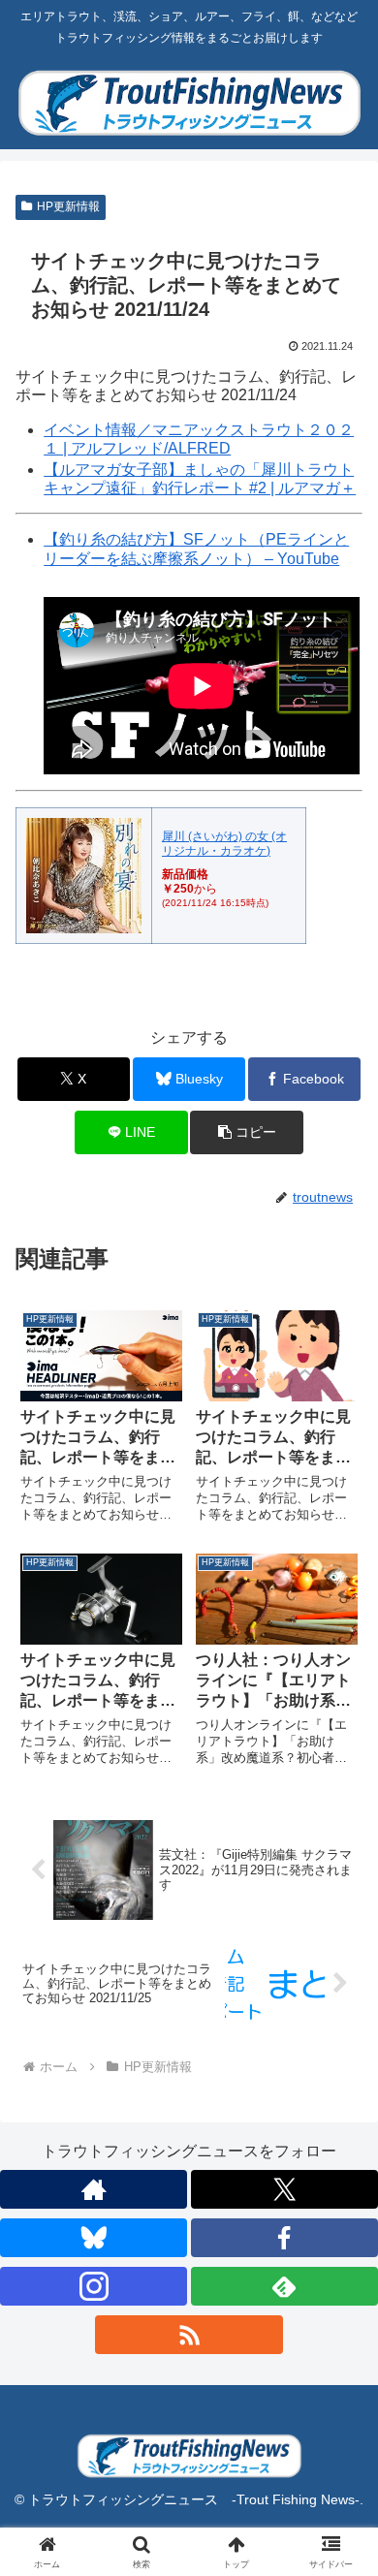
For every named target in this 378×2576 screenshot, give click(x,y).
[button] (246, 1132)
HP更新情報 (68, 206)
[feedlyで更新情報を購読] (284, 2286)
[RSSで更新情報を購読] (189, 2335)
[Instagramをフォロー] (94, 2286)
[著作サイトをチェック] (94, 2189)
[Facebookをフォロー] (284, 2238)
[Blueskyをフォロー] (94, 2238)
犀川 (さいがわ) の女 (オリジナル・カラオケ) (224, 843)
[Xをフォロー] (284, 2189)
